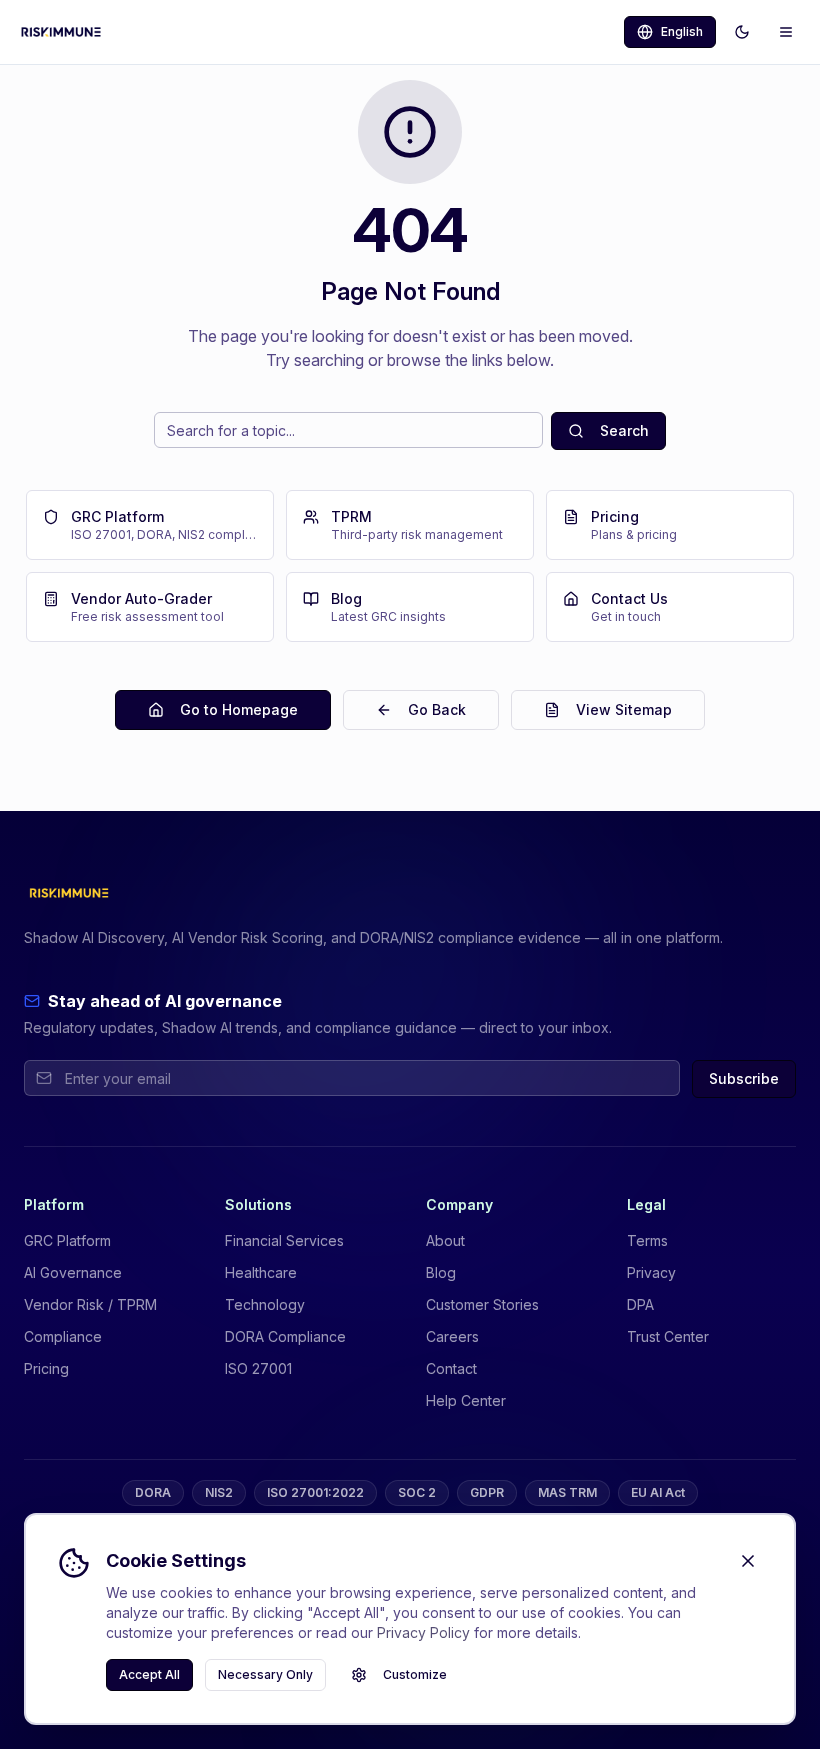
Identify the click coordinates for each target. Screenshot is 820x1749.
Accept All (149, 1674)
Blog (441, 1272)
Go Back (437, 709)
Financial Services (284, 1240)
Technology (265, 1304)
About (445, 1240)
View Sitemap (624, 709)
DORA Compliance (285, 1336)
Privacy (651, 1272)
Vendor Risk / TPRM (90, 1304)
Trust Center (668, 1336)
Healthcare (261, 1272)
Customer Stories (482, 1304)
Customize (415, 1674)
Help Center (466, 1400)
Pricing (46, 1368)
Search (624, 430)
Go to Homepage (239, 709)
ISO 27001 (258, 1368)
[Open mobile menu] (786, 32)
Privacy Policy (423, 1632)
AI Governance (73, 1272)
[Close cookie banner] (748, 1561)
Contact (451, 1368)
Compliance (63, 1336)
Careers (452, 1336)
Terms (647, 1240)
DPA (640, 1304)
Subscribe (744, 1078)
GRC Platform (67, 1240)
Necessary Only (265, 1674)
